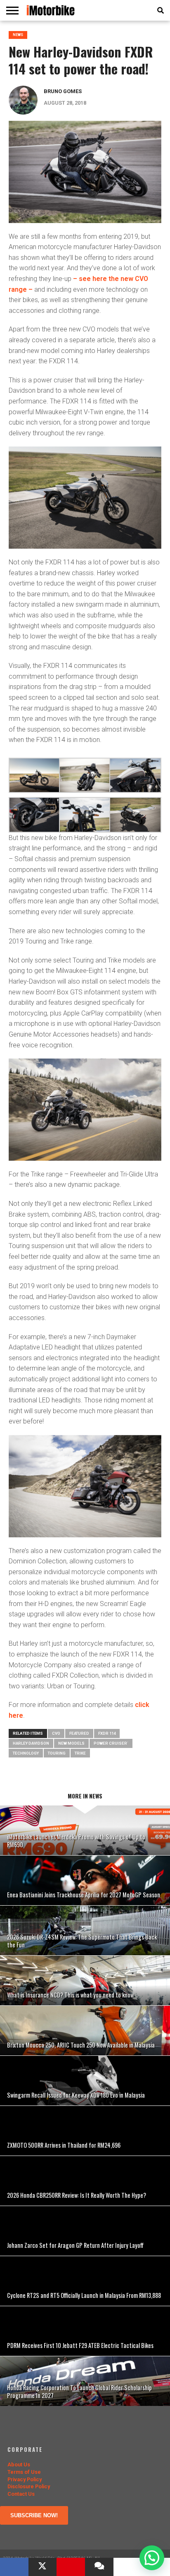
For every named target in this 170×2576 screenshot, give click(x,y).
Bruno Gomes (63, 91)
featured (79, 1733)
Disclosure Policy (29, 2486)
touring (57, 1753)
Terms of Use (24, 2472)
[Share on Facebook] (14, 2567)
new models (71, 1743)
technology (26, 1753)
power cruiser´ (111, 1743)
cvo (56, 1733)
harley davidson (31, 1743)
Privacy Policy (25, 2479)
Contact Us (21, 2494)
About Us (19, 2464)
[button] (152, 2558)
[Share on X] (43, 2567)
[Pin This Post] (71, 2567)
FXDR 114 (107, 1733)
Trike (80, 1753)
